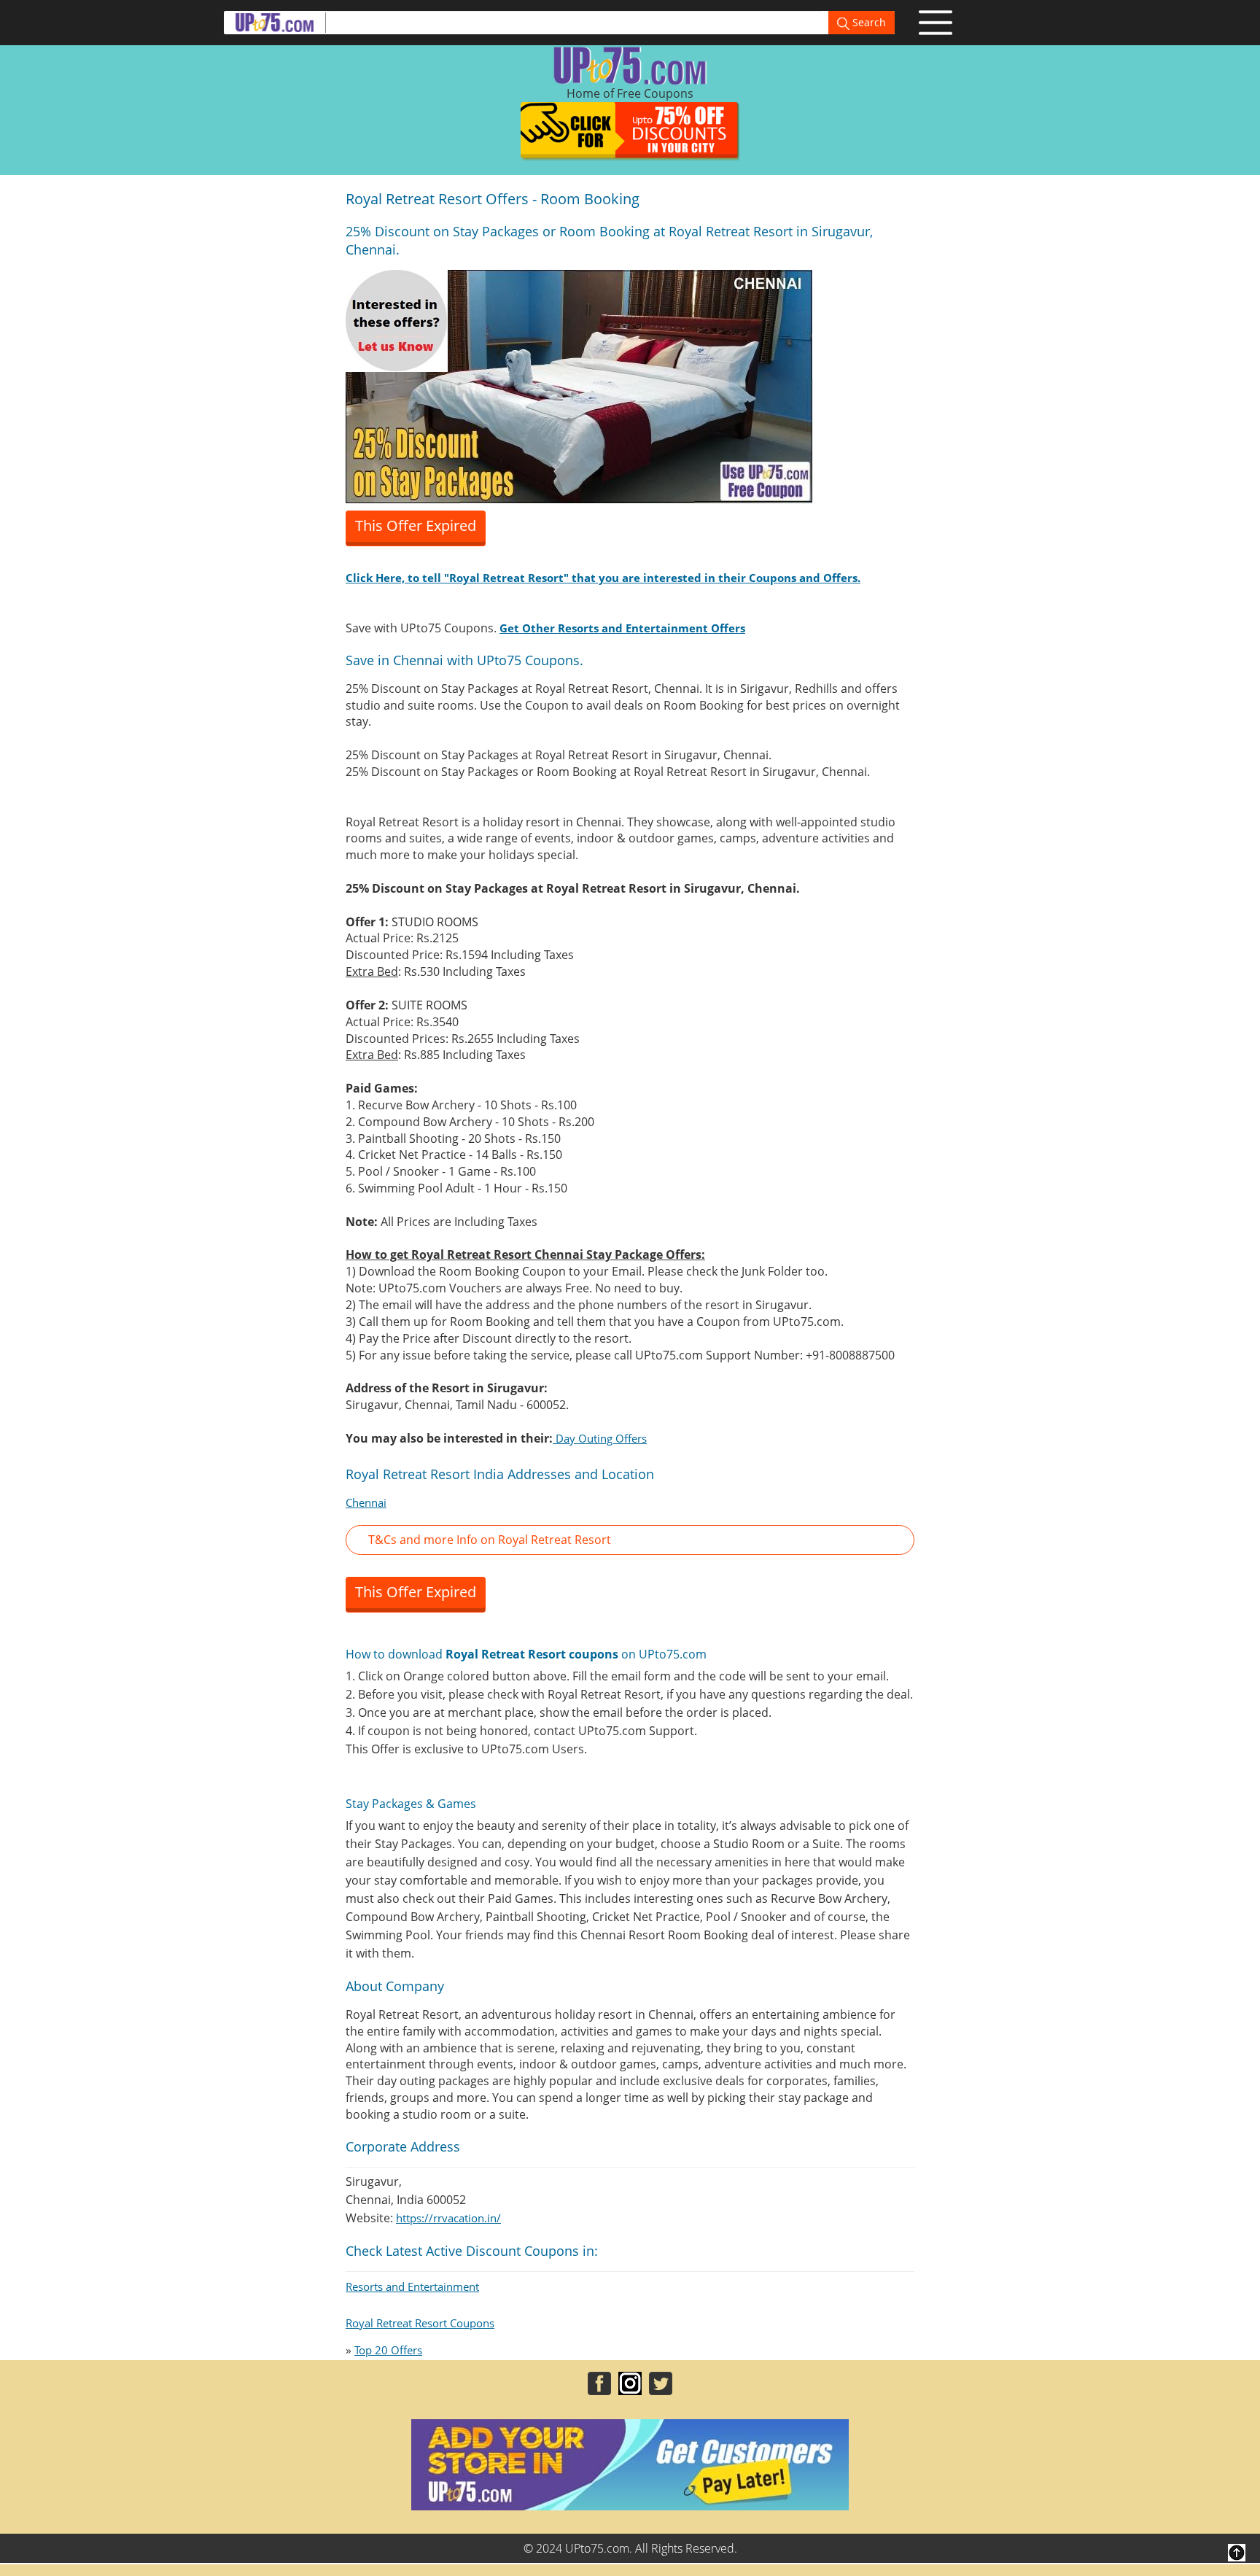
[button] (630, 1540)
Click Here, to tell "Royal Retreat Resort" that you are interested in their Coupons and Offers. (603, 578)
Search (868, 22)
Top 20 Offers (388, 2350)
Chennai (366, 1502)
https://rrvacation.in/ (448, 2218)
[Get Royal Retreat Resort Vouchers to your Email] (579, 385)
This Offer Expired (416, 525)
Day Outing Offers (600, 1438)
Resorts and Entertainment (412, 2286)
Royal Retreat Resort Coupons (420, 2323)
